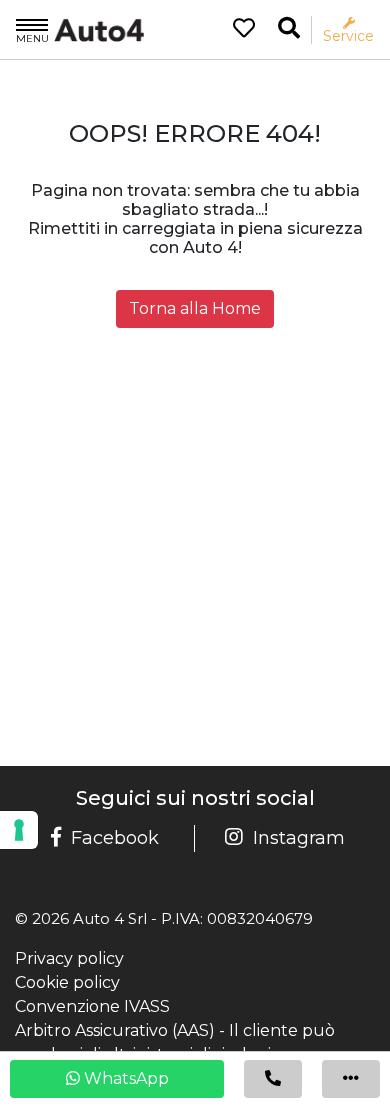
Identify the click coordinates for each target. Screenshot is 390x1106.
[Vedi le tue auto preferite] (236, 30)
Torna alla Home (195, 308)
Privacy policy (69, 958)
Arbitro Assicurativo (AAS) (115, 1030)
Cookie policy (67, 982)
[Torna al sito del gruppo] (80, 29)
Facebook (115, 838)
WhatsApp (124, 1078)
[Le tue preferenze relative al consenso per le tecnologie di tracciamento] (19, 830)
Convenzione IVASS (92, 1006)
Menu (32, 38)
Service (348, 35)
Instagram (299, 838)
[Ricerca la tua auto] (289, 28)
